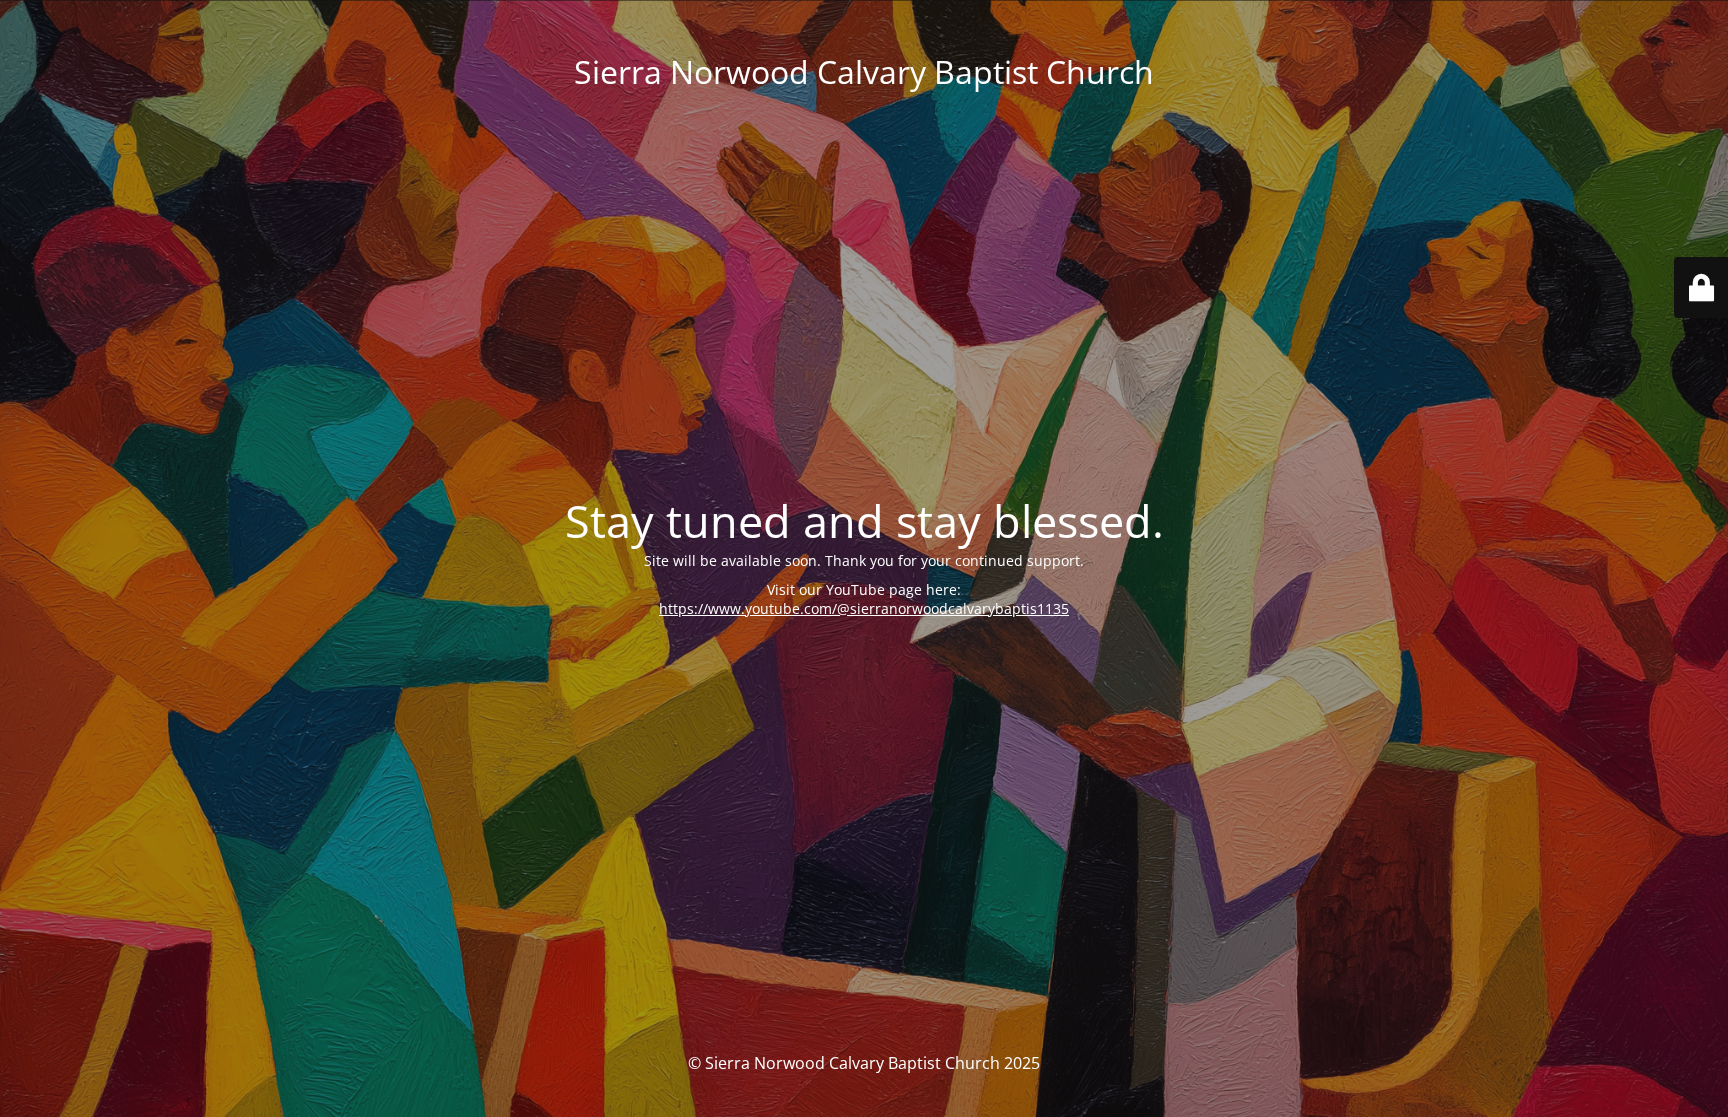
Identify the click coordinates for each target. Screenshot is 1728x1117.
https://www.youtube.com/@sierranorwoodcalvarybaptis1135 (864, 608)
